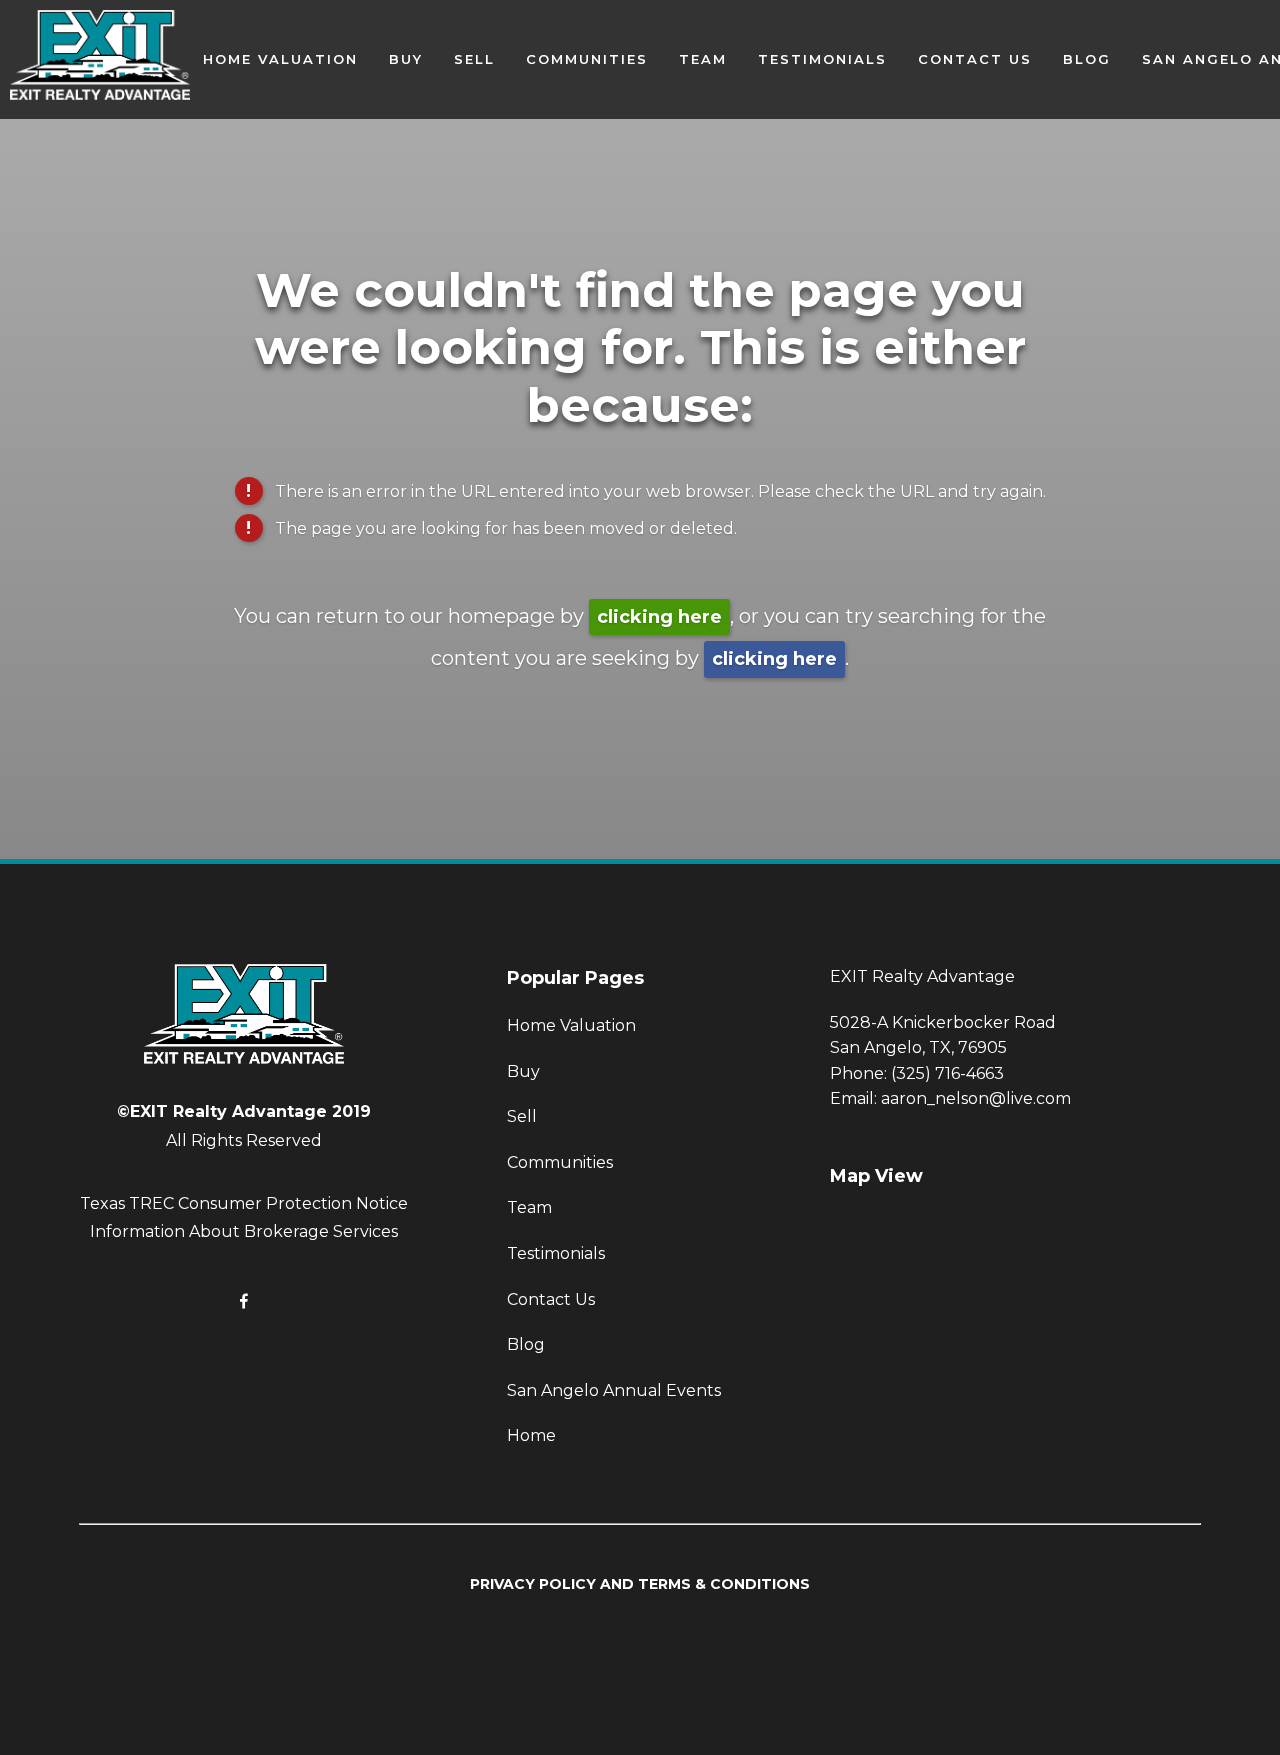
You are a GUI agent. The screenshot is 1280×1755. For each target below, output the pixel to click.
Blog (1087, 59)
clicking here (659, 617)
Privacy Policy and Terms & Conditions (640, 1584)
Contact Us (975, 59)
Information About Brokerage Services (244, 1231)
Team (703, 59)
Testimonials (822, 59)
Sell (474, 59)
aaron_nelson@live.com (976, 1098)
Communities (587, 59)
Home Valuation (280, 59)
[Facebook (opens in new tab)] (244, 1301)
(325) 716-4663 (947, 1073)
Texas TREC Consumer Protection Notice (244, 1203)
